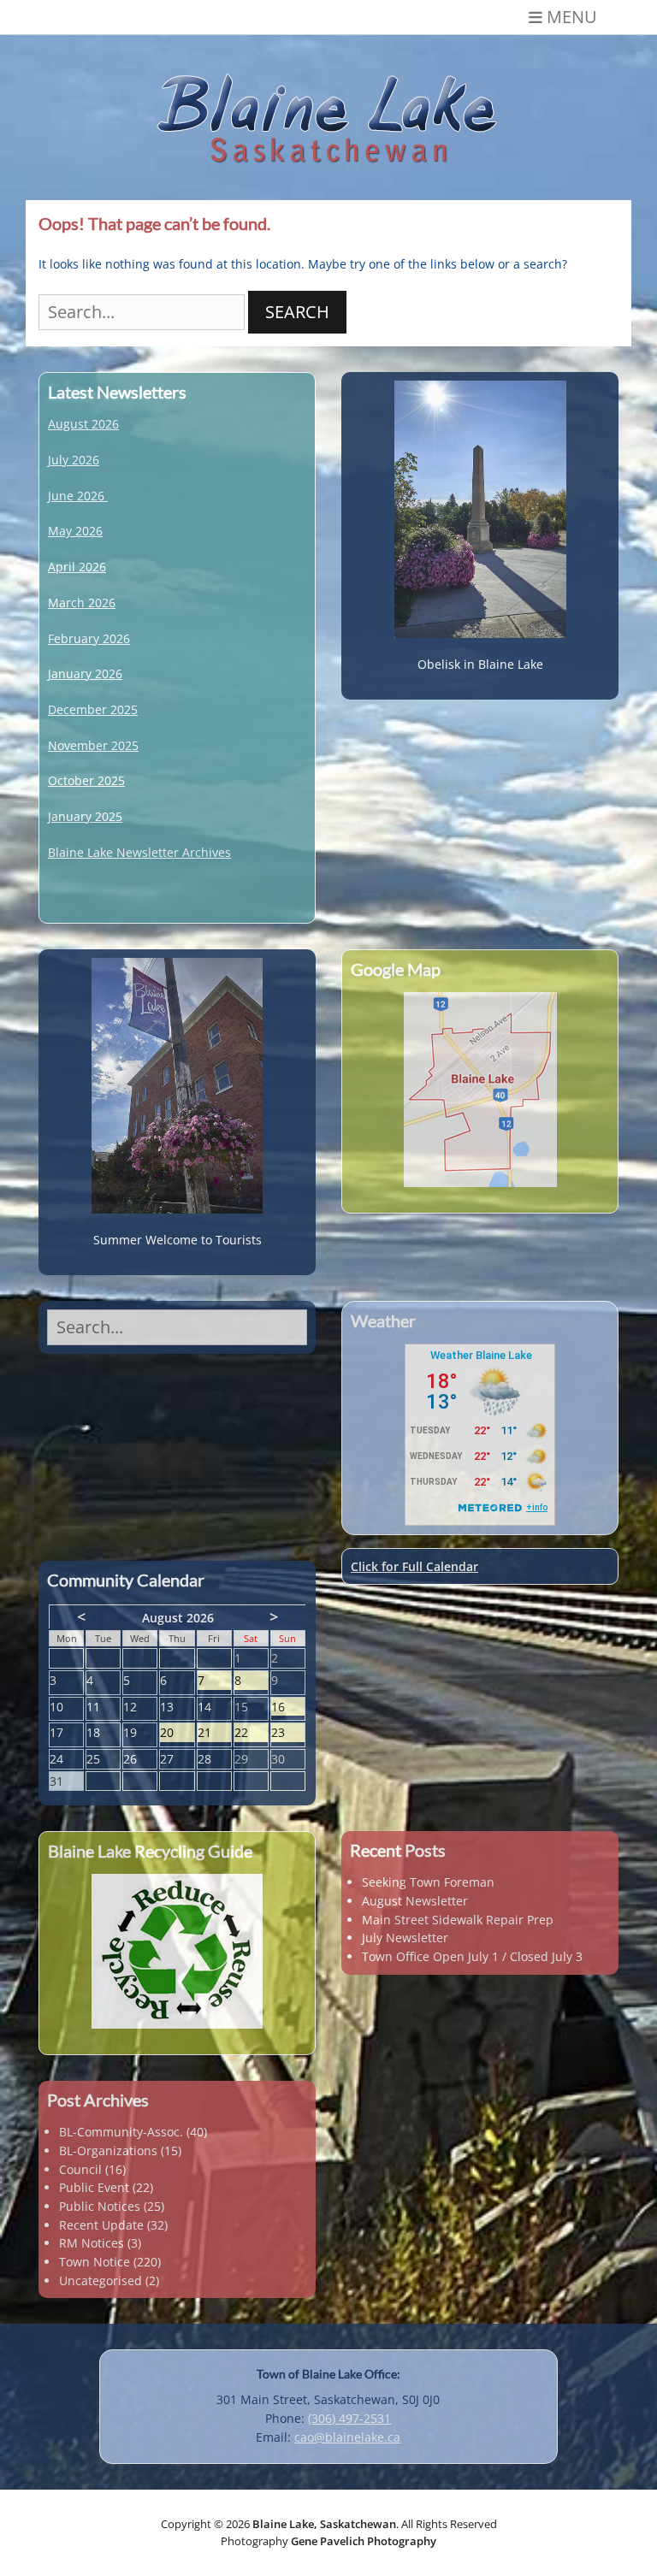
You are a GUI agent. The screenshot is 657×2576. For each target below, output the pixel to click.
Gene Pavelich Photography (364, 2541)
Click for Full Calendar (414, 1566)
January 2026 (85, 674)
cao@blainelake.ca (347, 2437)
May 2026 (75, 531)
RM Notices (92, 2243)
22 (251, 1733)
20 (177, 1733)
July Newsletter (405, 1938)
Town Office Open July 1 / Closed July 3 (472, 1956)
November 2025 (93, 745)
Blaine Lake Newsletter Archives (139, 852)
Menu (572, 17)
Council (80, 2169)
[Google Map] (480, 1090)
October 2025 (86, 780)
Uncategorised (101, 2281)
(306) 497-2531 (349, 2418)
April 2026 (77, 567)
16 (288, 1707)
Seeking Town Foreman (428, 1882)
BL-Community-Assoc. (121, 2132)
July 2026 (74, 460)
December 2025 (93, 709)
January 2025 (85, 816)
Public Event (94, 2187)
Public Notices (100, 2206)
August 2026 (83, 424)
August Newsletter (415, 1901)
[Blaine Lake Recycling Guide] (177, 1951)
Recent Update (101, 2225)
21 (214, 1733)
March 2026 (82, 603)
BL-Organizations (108, 2151)
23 (288, 1733)
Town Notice (95, 2262)
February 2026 (89, 638)
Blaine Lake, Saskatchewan (324, 2524)
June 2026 (76, 496)
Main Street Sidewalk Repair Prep (458, 1920)
